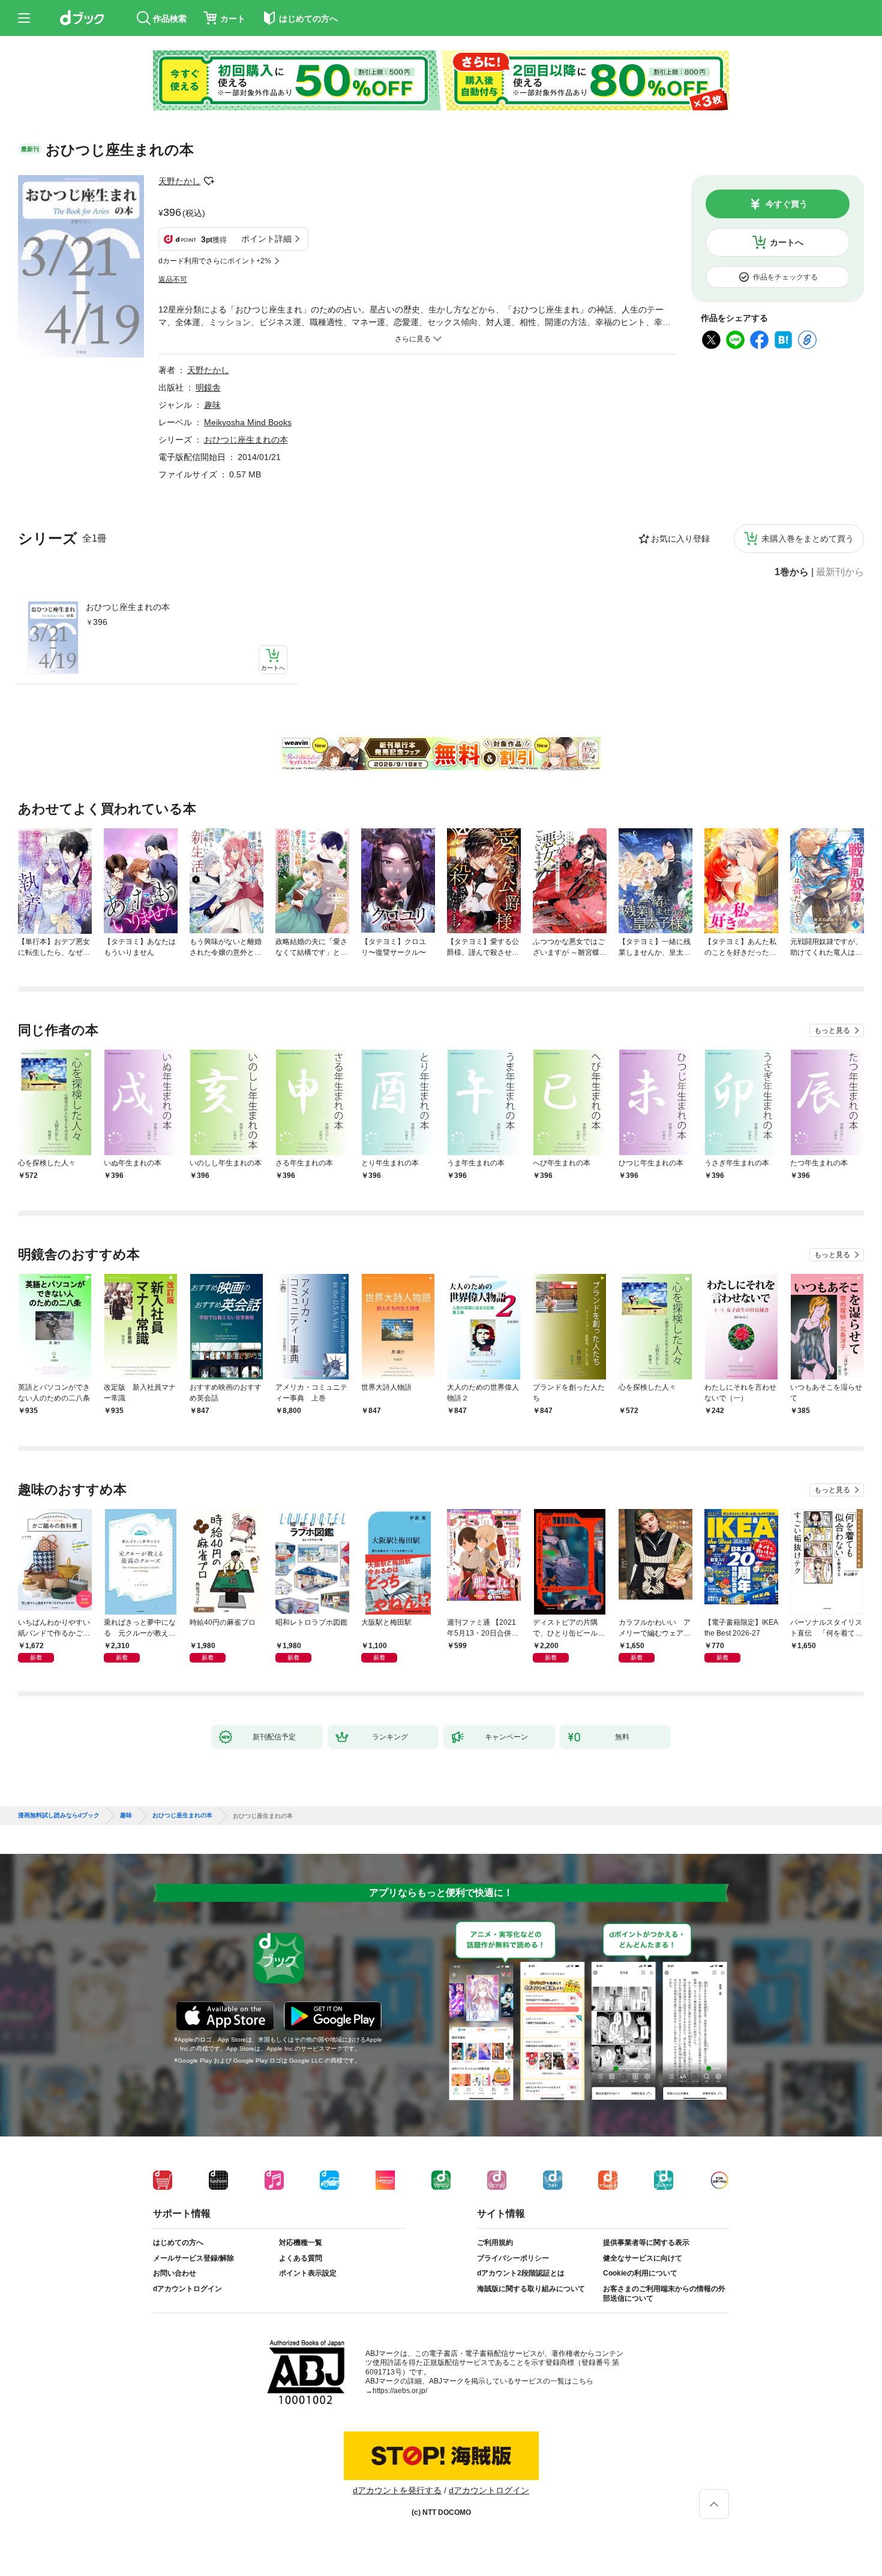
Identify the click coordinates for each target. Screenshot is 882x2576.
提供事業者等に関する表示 (646, 2243)
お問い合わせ (175, 2273)
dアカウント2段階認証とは (521, 2273)
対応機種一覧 (301, 2243)
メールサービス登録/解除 (193, 2258)
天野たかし (179, 181)
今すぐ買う (787, 204)
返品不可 (173, 279)
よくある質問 (301, 2258)
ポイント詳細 (266, 239)
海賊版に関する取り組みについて (531, 2289)
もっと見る (832, 1030)
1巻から (792, 572)
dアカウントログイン (187, 2289)
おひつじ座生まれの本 (128, 607)
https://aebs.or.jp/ (400, 2391)
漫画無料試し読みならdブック (59, 1815)
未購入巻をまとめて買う (808, 539)
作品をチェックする (785, 277)
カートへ (787, 242)
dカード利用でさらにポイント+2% (215, 261)
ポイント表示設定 (308, 2273)
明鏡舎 (208, 387)
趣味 (212, 405)
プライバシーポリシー (513, 2258)
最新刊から (840, 572)
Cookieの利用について (640, 2273)
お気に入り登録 (680, 539)
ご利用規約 (495, 2243)
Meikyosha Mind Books (248, 422)
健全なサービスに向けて (643, 2258)
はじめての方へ (178, 2243)
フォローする (209, 181)
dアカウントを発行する (397, 2490)
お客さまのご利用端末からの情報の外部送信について (664, 2294)
